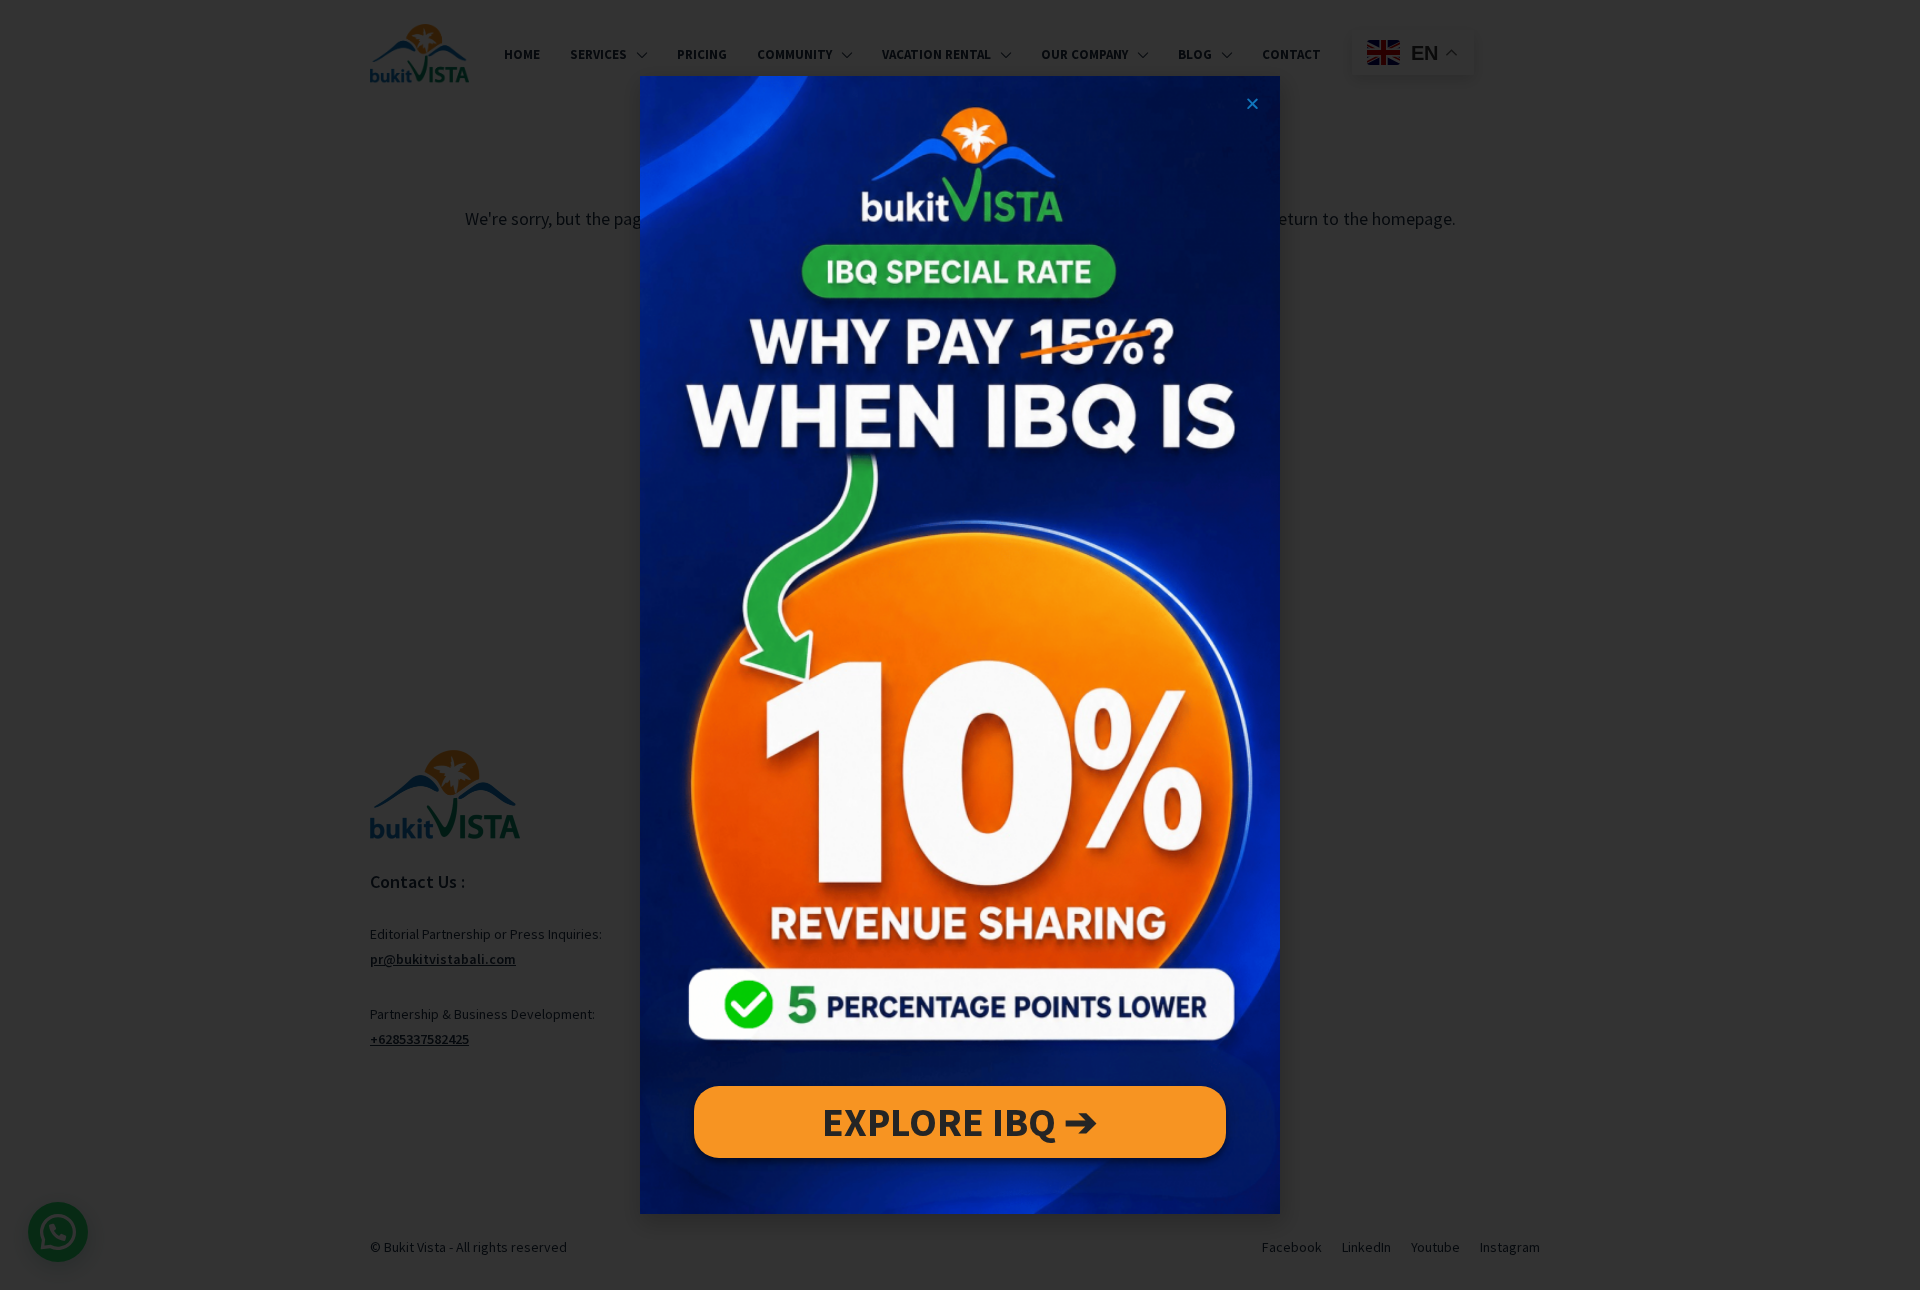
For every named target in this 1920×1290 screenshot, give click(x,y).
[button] (1252, 103)
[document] (960, 645)
